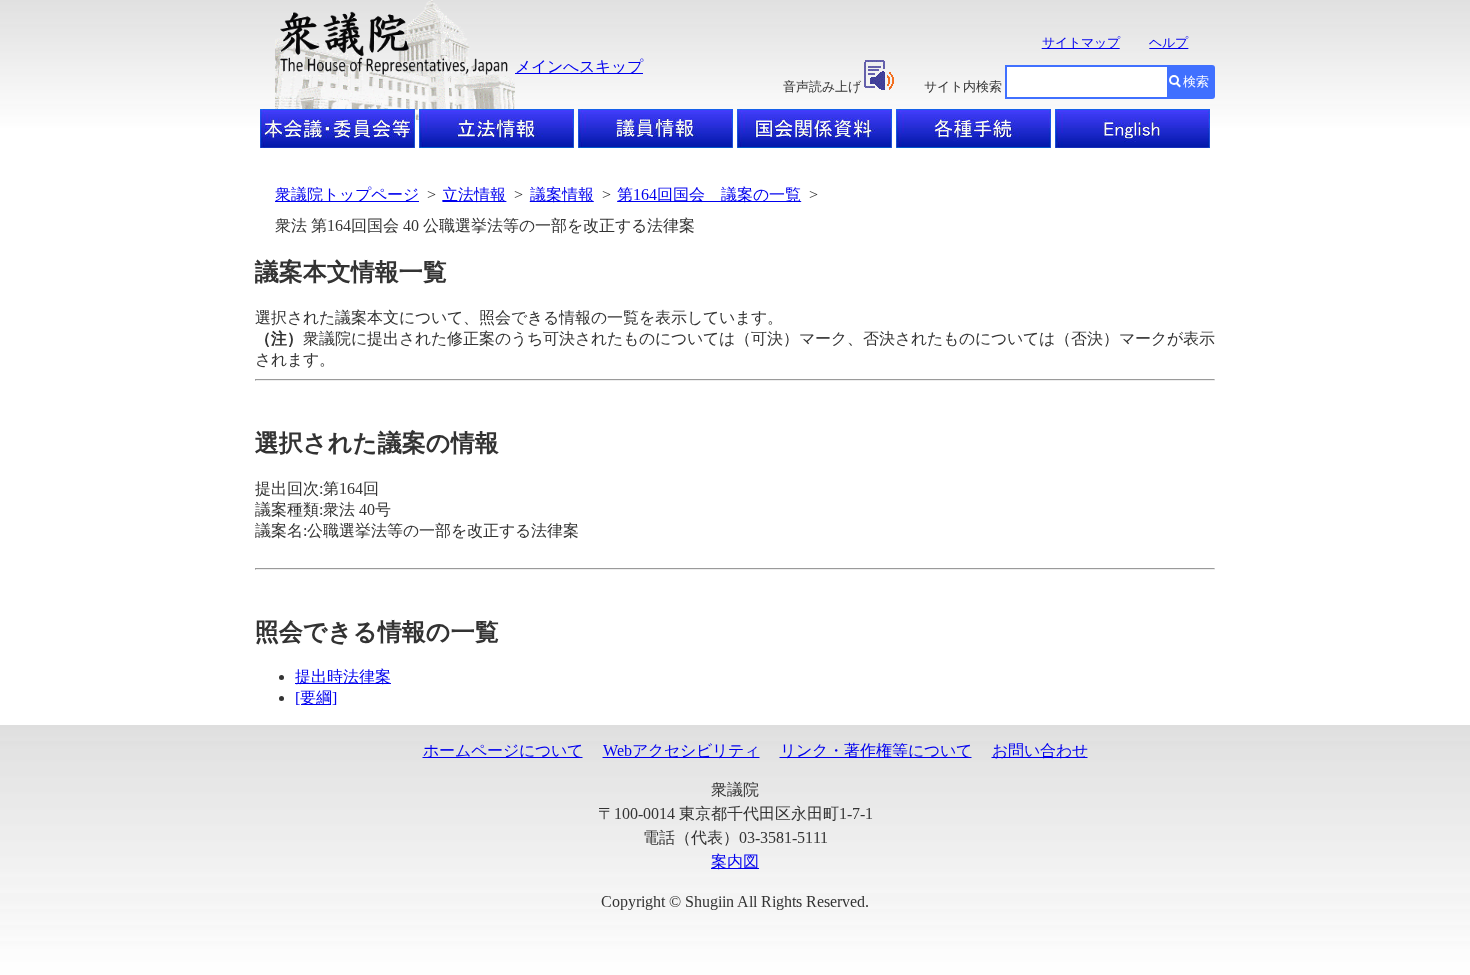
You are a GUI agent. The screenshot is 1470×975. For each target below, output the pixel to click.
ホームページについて (503, 750)
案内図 (735, 861)
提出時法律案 (343, 676)
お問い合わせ (1040, 750)
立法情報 (474, 194)
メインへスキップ (579, 66)
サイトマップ (1081, 42)
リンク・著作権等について (876, 750)
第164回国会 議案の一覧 (709, 194)
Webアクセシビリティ (681, 750)
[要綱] (316, 697)
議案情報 (562, 194)
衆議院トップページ (347, 194)
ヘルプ (1168, 42)
